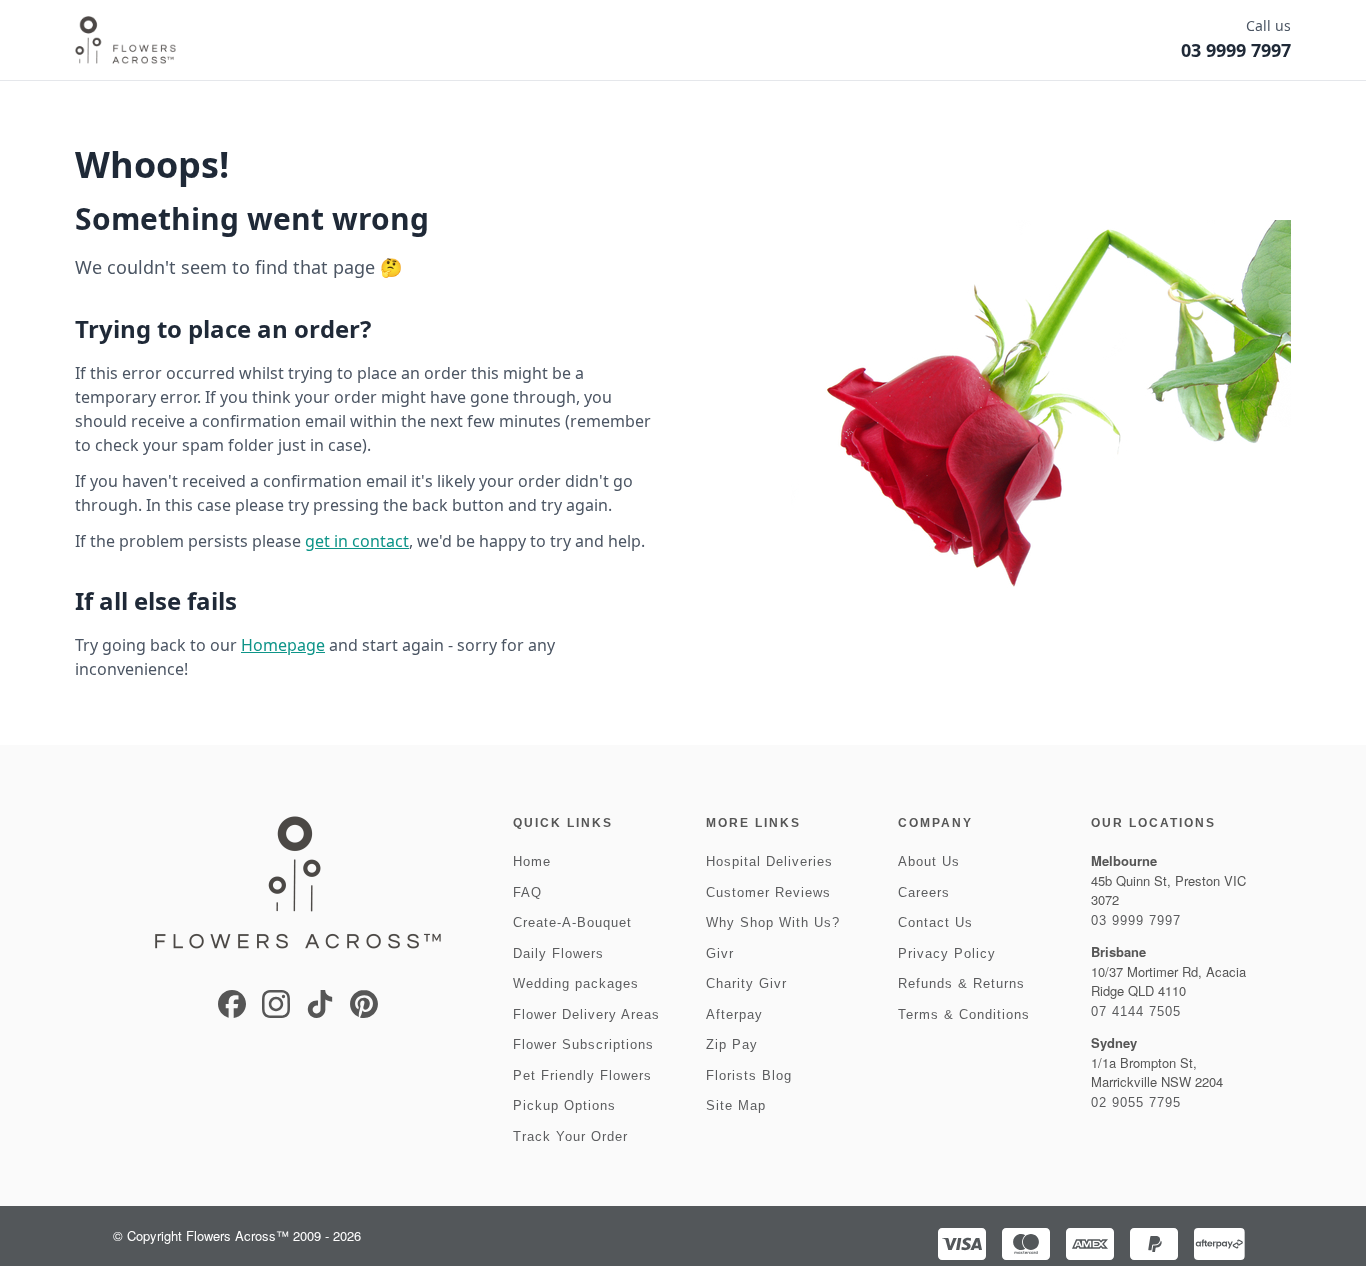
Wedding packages (576, 983)
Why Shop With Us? (773, 922)
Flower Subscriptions (583, 1044)
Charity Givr (746, 983)
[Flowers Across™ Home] (125, 40)
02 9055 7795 (1136, 1102)
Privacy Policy (947, 953)
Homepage (283, 645)
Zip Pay (732, 1044)
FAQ (527, 892)
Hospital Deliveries (769, 861)
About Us (929, 861)
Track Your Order (570, 1136)
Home (532, 861)
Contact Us (935, 922)
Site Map (736, 1105)
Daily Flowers (558, 953)
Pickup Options (564, 1105)
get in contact (357, 541)
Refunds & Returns (961, 983)
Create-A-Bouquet (572, 922)
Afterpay (734, 1014)
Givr (720, 953)
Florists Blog (749, 1075)
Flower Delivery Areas (586, 1014)
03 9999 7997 (1136, 920)
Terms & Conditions (964, 1014)
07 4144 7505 (1136, 1011)
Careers (924, 892)
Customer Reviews (768, 892)
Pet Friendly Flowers (582, 1075)
